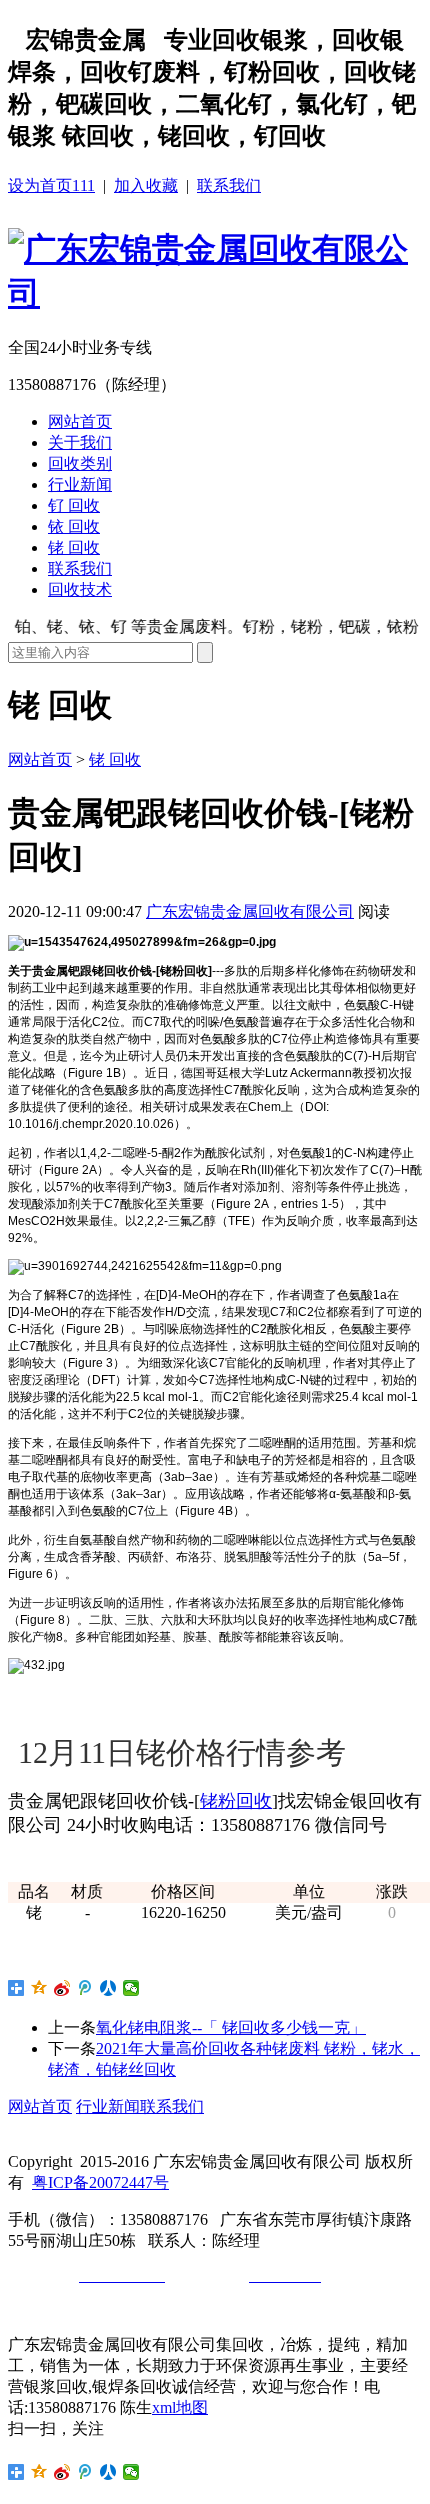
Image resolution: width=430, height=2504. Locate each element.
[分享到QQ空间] (39, 1988)
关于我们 (80, 442)
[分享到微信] (131, 1988)
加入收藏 (146, 185)
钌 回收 (74, 505)
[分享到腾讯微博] (85, 1988)
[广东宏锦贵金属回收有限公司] (215, 293)
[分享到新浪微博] (62, 1988)
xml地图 (180, 2407)
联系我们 (229, 185)
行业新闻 (80, 484)
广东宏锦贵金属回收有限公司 (250, 911)
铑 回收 (74, 547)
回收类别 (80, 463)
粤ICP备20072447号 (100, 2182)
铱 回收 (74, 526)
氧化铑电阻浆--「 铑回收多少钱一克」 (231, 2027)
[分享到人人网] (108, 1988)
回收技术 (80, 589)
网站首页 (80, 421)
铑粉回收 (236, 1801)
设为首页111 (51, 185)
